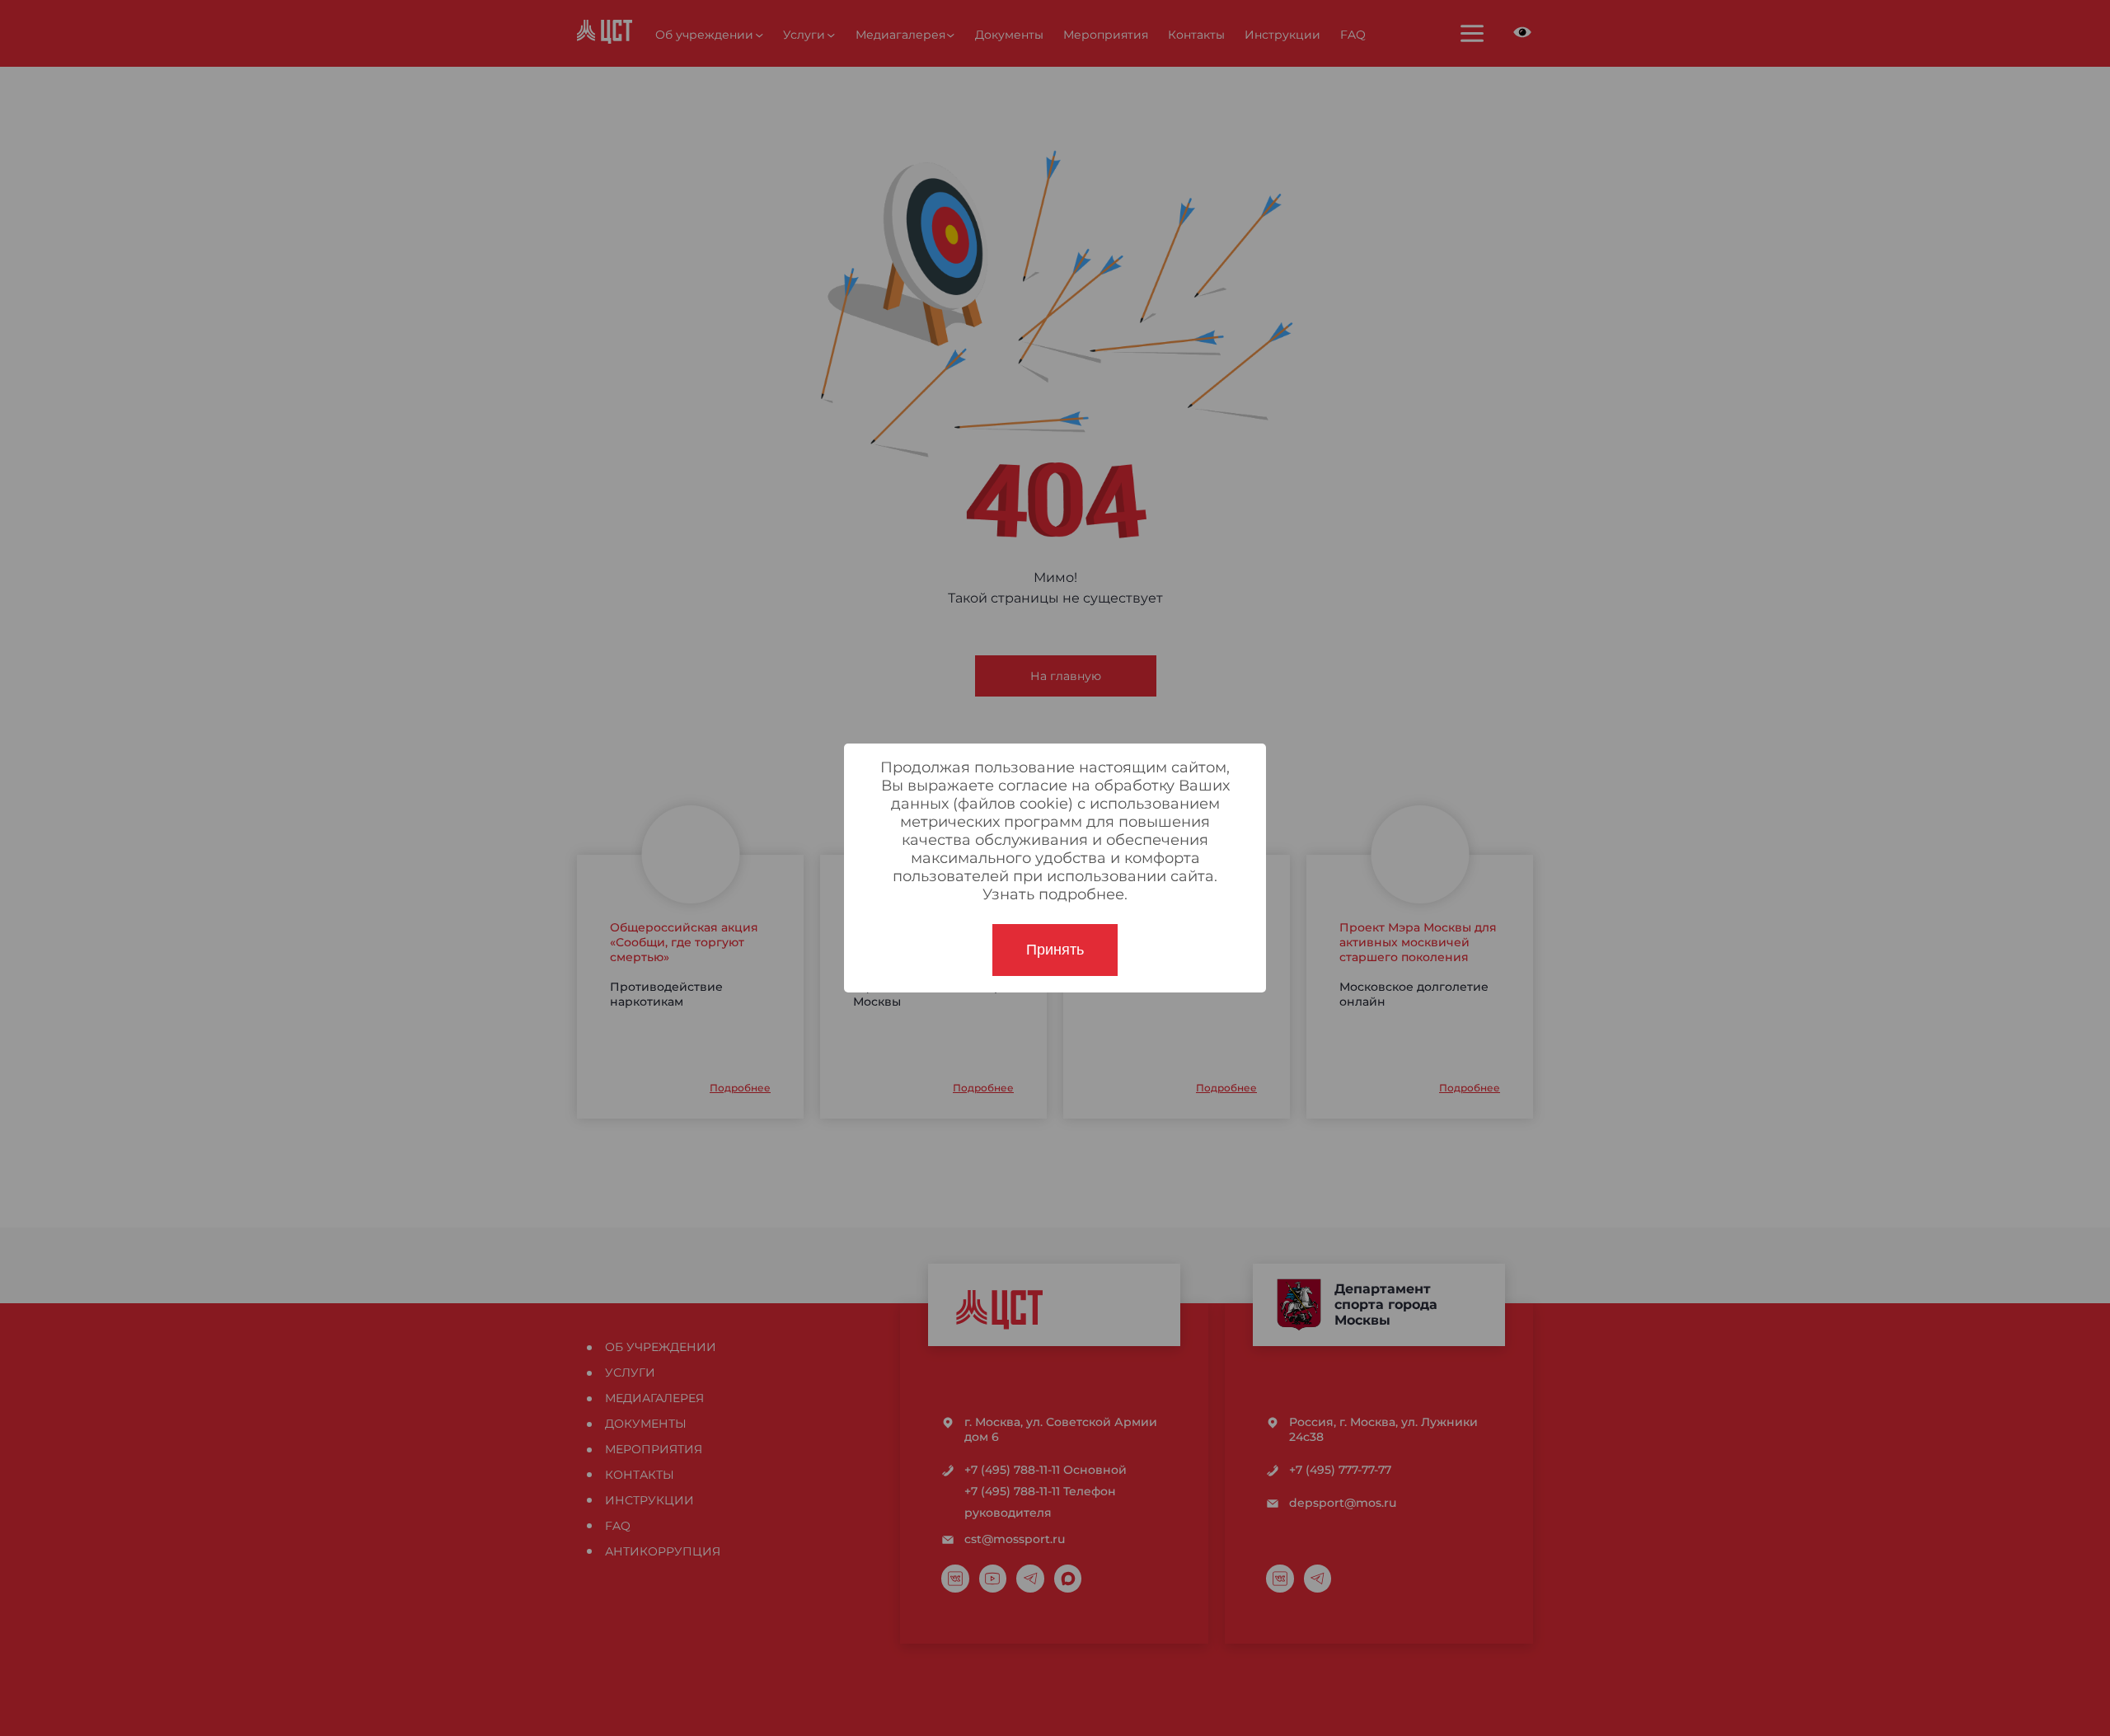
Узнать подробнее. (1055, 894)
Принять (1055, 950)
